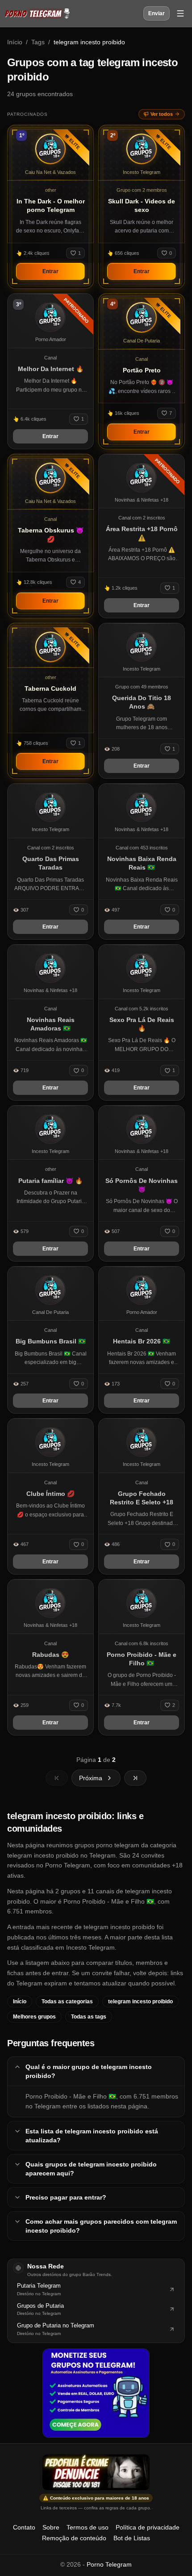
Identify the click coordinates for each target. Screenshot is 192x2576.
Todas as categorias (67, 2002)
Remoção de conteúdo (74, 2538)
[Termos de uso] (96, 2472)
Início (15, 42)
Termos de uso (88, 2527)
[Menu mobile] (180, 13)
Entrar (50, 271)
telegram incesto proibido (140, 2002)
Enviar (157, 13)
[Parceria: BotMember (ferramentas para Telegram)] (96, 2393)
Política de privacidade (148, 2527)
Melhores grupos (34, 2017)
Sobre (51, 2527)
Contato (24, 2527)
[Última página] (135, 1778)
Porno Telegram (109, 2564)
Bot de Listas (132, 2538)
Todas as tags (89, 2017)
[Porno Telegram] (37, 13)
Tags (38, 42)
